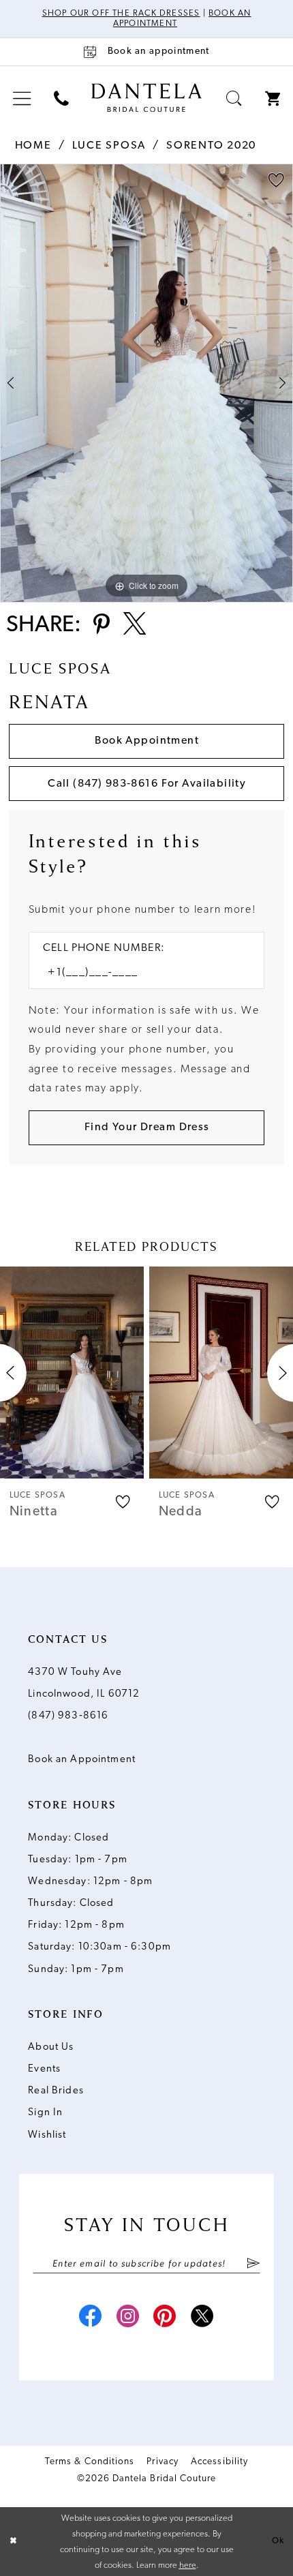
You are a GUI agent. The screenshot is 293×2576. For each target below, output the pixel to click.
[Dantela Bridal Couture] (146, 98)
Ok (278, 2541)
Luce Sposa (109, 146)
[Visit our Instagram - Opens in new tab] (128, 2318)
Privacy (162, 2462)
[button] (22, 99)
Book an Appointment (82, 1760)
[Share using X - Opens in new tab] (135, 626)
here (188, 2565)
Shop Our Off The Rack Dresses (121, 14)
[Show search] (234, 99)
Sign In (45, 2113)
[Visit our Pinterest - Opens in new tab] (165, 2318)
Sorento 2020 (211, 146)
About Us (51, 2047)
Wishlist (47, 2135)
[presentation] (72, 1373)
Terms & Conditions (90, 2462)
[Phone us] (61, 99)
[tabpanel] (146, 383)
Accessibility (219, 2462)
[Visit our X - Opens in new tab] (203, 2318)
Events (44, 2069)
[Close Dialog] (13, 2542)
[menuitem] (22, 99)
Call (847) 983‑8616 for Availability (147, 784)
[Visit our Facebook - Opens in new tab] (90, 2318)
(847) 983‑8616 (68, 1716)
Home (33, 146)
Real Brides (56, 2091)
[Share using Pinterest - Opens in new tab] (101, 625)
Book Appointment (147, 741)
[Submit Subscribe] (253, 2264)
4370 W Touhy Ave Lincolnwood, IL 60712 (84, 1683)
